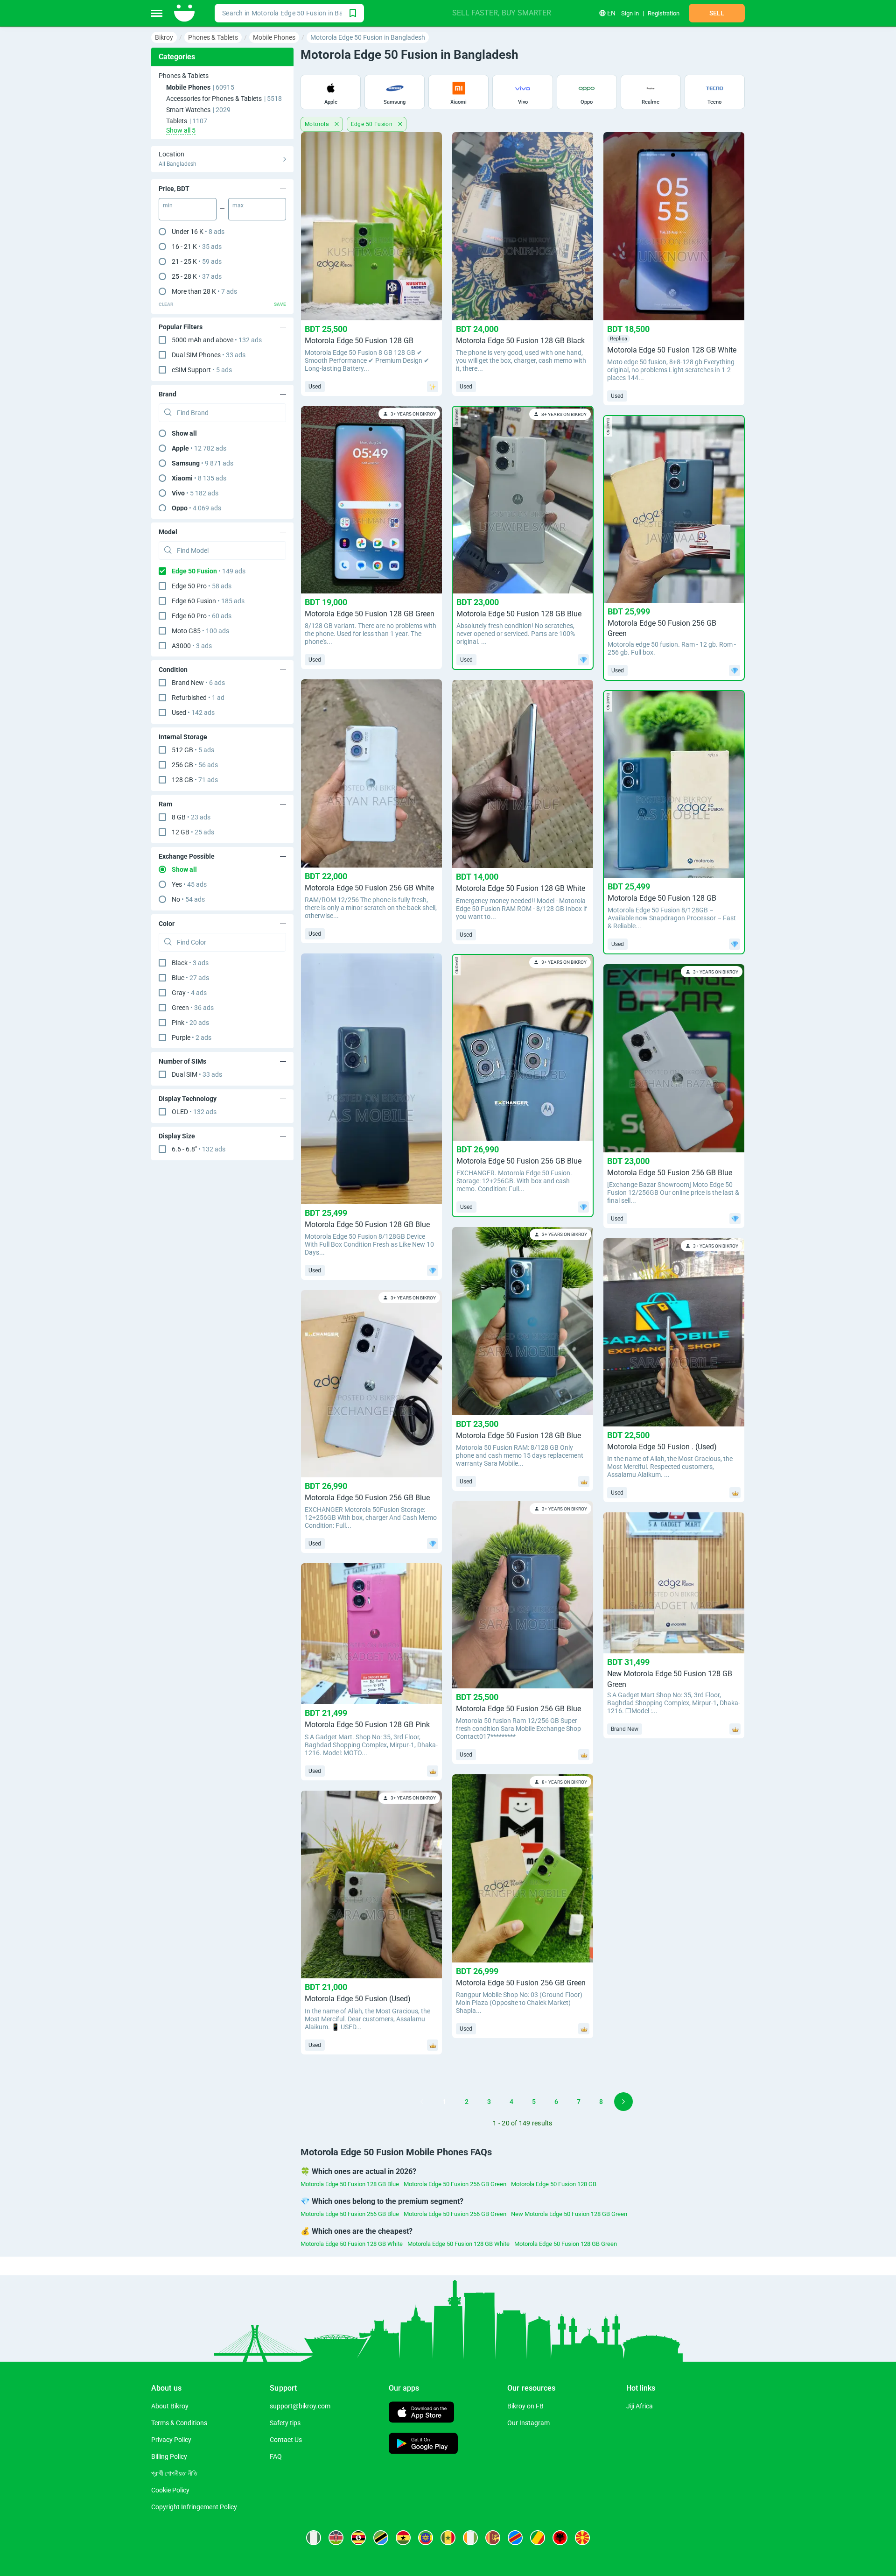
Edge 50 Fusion (373, 124)
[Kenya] (336, 2538)
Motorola (318, 124)
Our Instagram (528, 2423)
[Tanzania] (381, 2538)
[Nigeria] (314, 2538)
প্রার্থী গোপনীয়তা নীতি (174, 2473)
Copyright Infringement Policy (194, 2507)
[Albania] (560, 2538)
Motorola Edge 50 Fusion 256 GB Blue (350, 2214)
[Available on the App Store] (421, 2413)
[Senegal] (448, 2538)
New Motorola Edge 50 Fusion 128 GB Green (569, 2214)
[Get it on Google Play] (423, 2445)
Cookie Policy (170, 2490)
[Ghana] (403, 2538)
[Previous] (422, 2102)
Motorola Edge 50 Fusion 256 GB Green (455, 2184)
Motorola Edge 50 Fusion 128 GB (554, 2184)
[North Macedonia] (582, 2538)
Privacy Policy (171, 2440)
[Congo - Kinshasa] (515, 2538)
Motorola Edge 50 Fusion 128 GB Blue (350, 2184)
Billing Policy (169, 2456)
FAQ (276, 2456)
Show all (184, 433)
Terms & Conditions (179, 2423)
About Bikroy (170, 2406)
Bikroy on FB (525, 2406)
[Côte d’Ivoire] (470, 2538)
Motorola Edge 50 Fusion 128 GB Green (566, 2244)
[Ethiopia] (426, 2538)
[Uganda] (358, 2538)
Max (238, 205)
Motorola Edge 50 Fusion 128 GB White (352, 2244)
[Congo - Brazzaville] (538, 2538)
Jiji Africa (640, 2406)
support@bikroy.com (300, 2406)
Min (168, 205)
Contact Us (286, 2440)
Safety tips (285, 2423)
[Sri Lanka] (493, 2538)
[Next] (623, 2102)
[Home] (185, 13)
